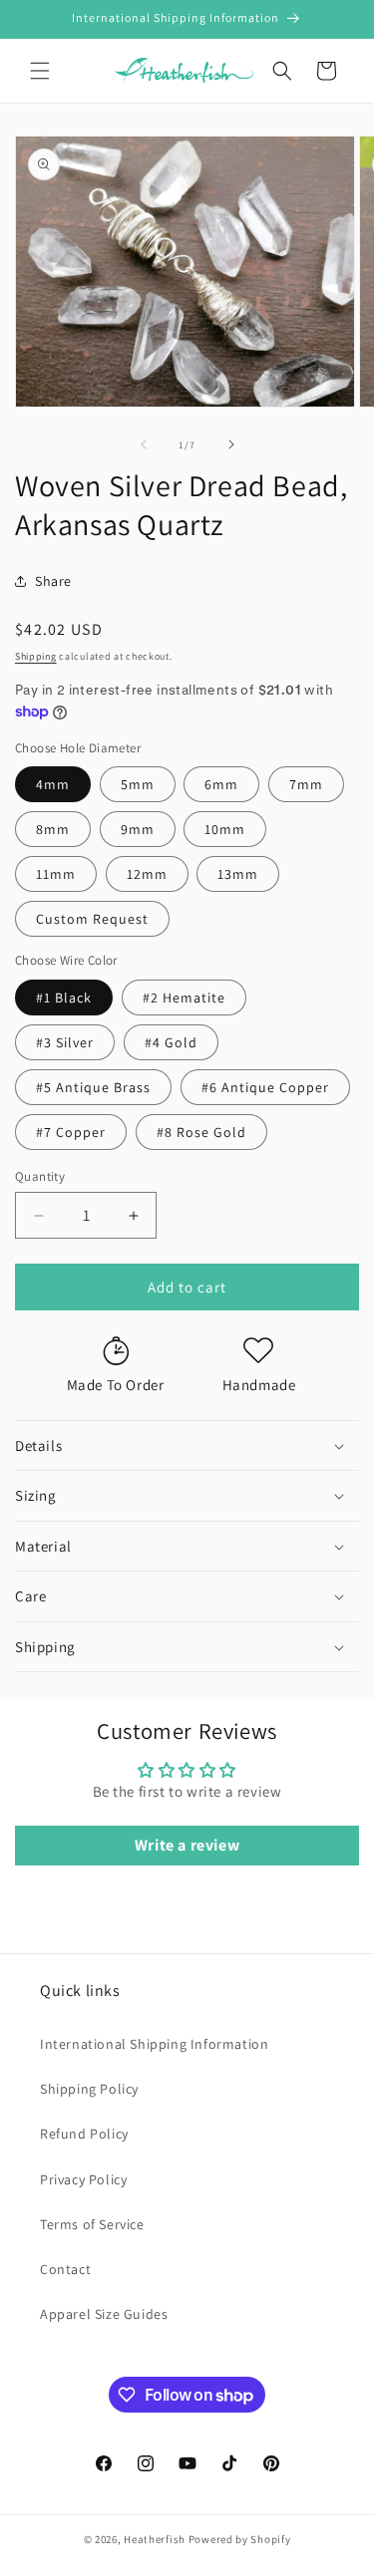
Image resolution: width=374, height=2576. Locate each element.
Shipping (36, 656)
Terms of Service (92, 2224)
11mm (56, 874)
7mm (306, 784)
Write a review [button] (187, 1845)
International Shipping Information (154, 2044)
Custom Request (92, 919)
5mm (138, 784)
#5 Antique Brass (93, 1087)
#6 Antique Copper (265, 1087)
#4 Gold (171, 1042)
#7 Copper (71, 1132)
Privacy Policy (83, 2179)
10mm (225, 829)
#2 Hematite (184, 998)
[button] (40, 71)
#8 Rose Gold (201, 1132)
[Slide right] (231, 444)
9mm (138, 829)
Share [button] (53, 581)
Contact (65, 2269)
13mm (238, 874)
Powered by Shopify (240, 2539)
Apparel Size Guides (104, 2314)
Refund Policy (84, 2134)
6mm (221, 784)
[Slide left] (144, 444)
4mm (53, 784)
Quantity (40, 1176)
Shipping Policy (89, 2089)
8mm (53, 829)
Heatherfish (155, 2539)
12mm (147, 874)
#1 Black (64, 998)
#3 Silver (65, 1042)
